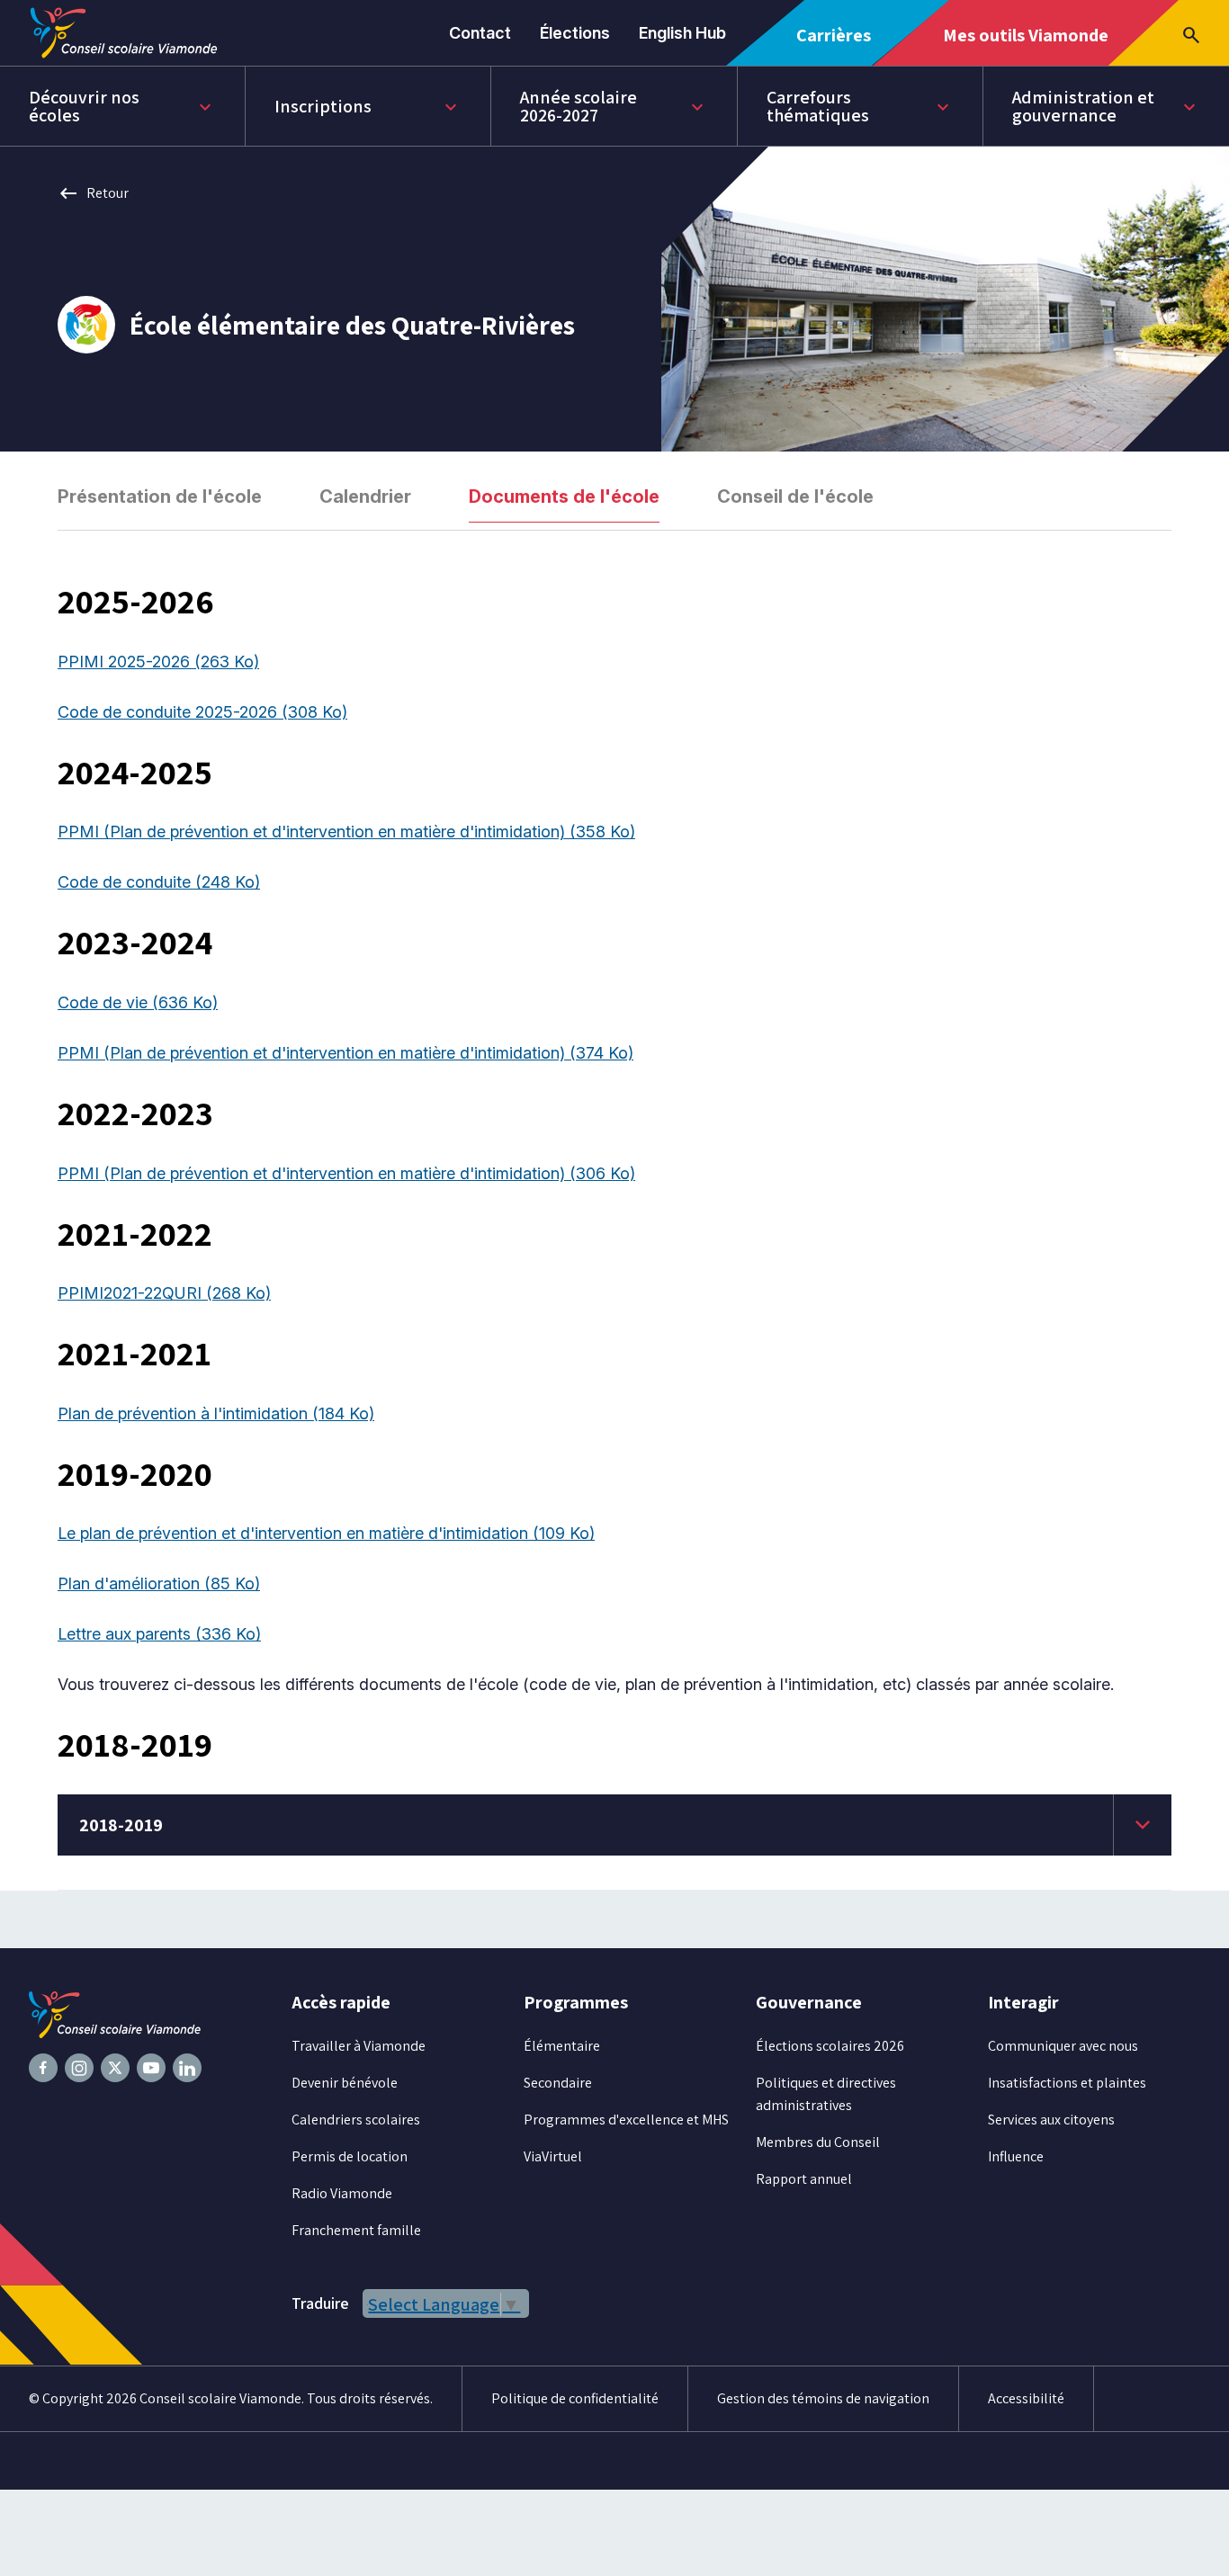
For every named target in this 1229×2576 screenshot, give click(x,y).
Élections (575, 33)
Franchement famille (356, 2230)
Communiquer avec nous (1063, 2046)
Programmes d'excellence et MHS (626, 2120)
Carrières (840, 45)
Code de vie (138, 1002)
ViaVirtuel (553, 2156)
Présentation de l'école (160, 496)
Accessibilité (1026, 2398)
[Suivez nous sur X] (115, 2068)
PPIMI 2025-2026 (158, 662)
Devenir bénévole (345, 2083)
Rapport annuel (804, 2179)
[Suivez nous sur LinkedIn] (187, 2068)
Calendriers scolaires (356, 2120)
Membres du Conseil (818, 2142)
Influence (1016, 2156)
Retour (93, 193)
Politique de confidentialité (575, 2398)
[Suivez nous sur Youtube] (151, 2068)
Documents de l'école (564, 496)
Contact (480, 33)
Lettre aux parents (159, 1634)
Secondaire (558, 2083)
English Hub (682, 33)
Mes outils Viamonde (1025, 44)
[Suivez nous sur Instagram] (79, 2068)
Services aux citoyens (1051, 2120)
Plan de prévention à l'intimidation (216, 1413)
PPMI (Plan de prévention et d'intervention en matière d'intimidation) (346, 832)
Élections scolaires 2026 (830, 2046)
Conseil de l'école (795, 496)
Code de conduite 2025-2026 (202, 712)
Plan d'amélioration (159, 1583)
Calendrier (365, 496)
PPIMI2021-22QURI (164, 1293)
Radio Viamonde (342, 2193)
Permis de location (350, 2156)
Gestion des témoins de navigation (823, 2398)
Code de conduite (159, 882)
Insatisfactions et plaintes (1067, 2083)
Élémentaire (562, 2046)
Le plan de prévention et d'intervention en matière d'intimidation (326, 1533)
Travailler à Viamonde (359, 2046)
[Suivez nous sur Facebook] (43, 2068)
